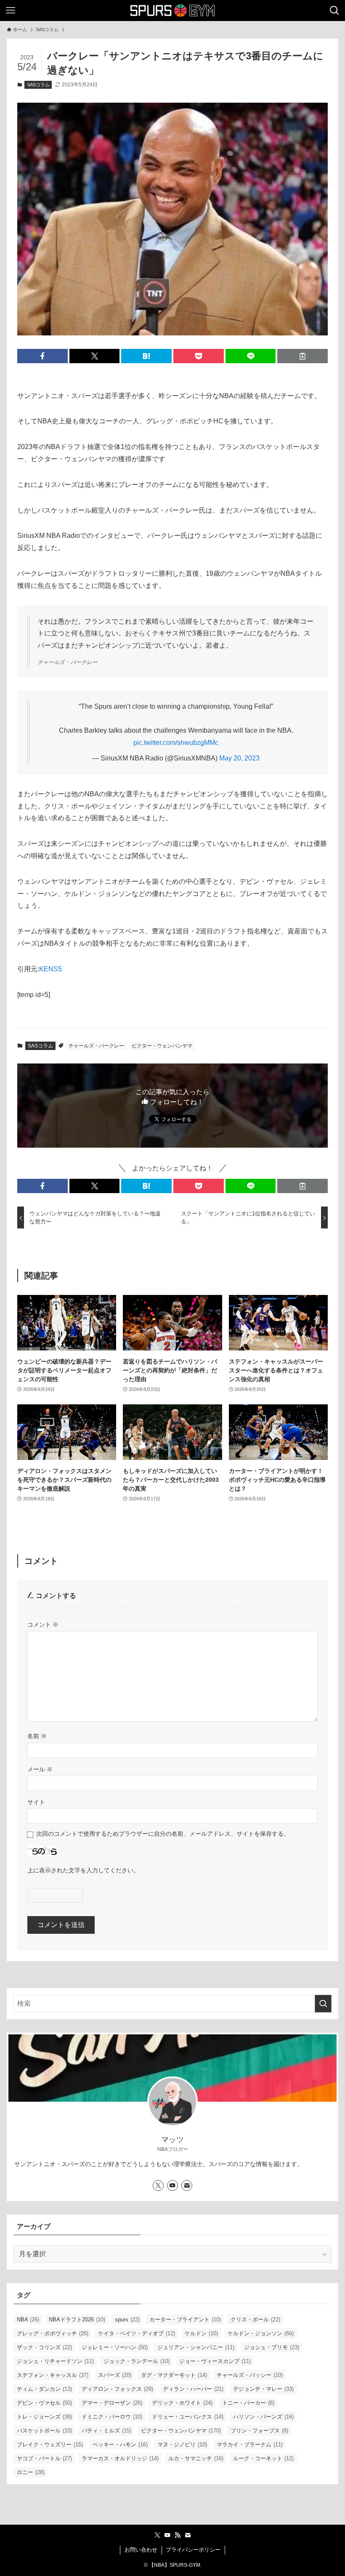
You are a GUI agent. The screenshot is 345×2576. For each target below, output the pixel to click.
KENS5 (50, 969)
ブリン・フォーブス (259, 2431)
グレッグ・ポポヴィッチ (53, 2333)
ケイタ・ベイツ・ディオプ (137, 2333)
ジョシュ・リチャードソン (55, 2361)
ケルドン (201, 2333)
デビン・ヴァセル (44, 2403)
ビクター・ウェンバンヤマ (162, 1046)
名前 (37, 1736)
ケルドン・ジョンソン (261, 2333)
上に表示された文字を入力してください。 (83, 1870)
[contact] (187, 2185)
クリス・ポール (255, 2319)
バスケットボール (44, 2431)
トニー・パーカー (248, 2403)
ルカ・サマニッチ (196, 2458)
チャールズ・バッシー (250, 2375)
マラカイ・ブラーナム (250, 2444)
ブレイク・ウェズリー (50, 2444)
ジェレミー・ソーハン (115, 2347)
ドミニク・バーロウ (112, 2417)
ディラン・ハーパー (193, 2389)
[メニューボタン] (11, 11)
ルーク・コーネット (263, 2458)
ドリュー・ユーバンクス (188, 2417)
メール (40, 1769)
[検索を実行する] (323, 2004)
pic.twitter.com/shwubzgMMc (176, 743)
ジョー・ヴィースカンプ (215, 2361)
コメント (43, 1624)
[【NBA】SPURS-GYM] (172, 11)
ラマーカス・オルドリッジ (120, 2458)
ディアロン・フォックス (117, 2389)
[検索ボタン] (334, 11)
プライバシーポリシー (193, 2550)
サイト (36, 1802)
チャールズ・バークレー (96, 1046)
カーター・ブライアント (185, 2319)
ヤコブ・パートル (44, 2458)
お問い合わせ (141, 2550)
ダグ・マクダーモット (174, 2375)
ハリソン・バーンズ (263, 2417)
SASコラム (38, 85)
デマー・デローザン (112, 2403)
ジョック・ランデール (137, 2361)
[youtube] (172, 2185)
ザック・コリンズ (44, 2347)
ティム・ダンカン (44, 2389)
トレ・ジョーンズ (44, 2417)
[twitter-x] (158, 2185)
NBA (28, 2319)
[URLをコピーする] (303, 356)
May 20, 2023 (239, 758)
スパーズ (115, 2375)
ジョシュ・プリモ (272, 2347)
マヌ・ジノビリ (182, 2444)
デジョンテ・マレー (263, 2389)
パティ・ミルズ (106, 2431)
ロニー (31, 2472)
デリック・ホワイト (182, 2403)
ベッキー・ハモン (120, 2444)
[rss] (178, 2535)
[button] (42, 356)
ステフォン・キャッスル (53, 2375)
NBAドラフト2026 (77, 2319)
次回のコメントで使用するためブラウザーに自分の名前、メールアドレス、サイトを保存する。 (163, 1834)
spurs (127, 2319)
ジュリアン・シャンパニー (196, 2347)
